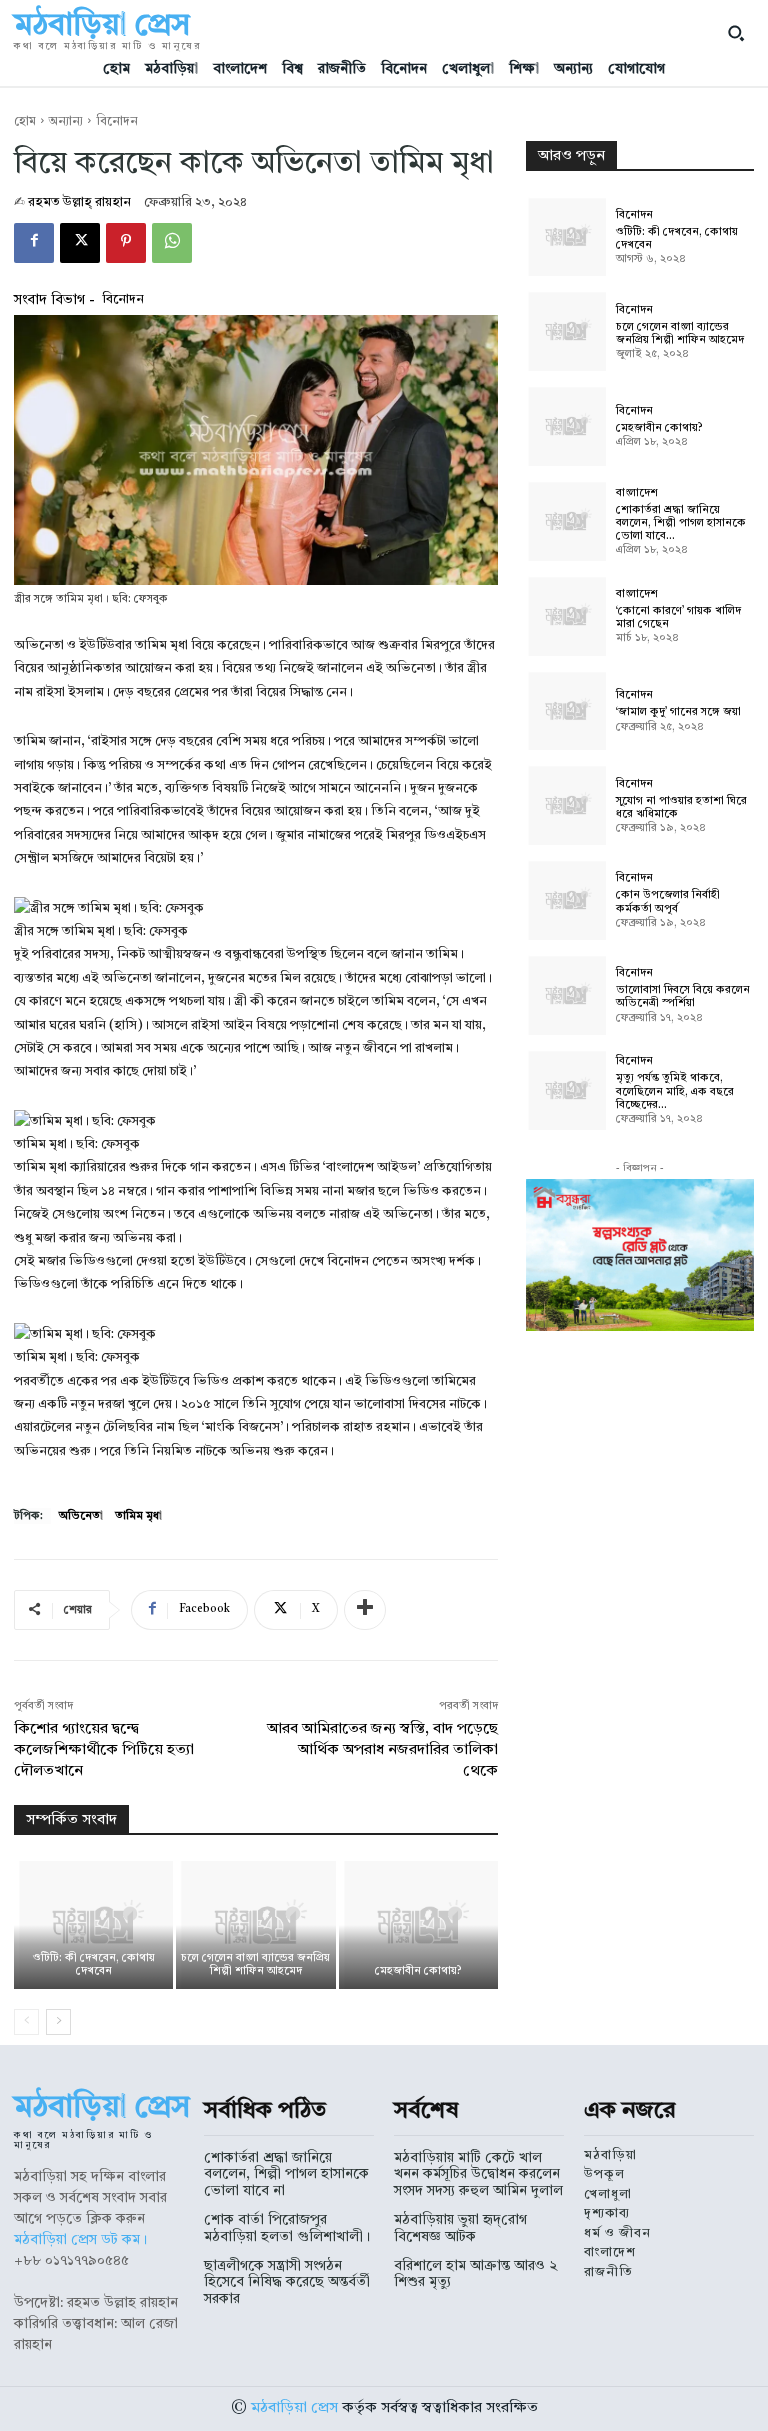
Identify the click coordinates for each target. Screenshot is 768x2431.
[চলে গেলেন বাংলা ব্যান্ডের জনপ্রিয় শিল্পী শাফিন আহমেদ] (255, 1924)
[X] (80, 243)
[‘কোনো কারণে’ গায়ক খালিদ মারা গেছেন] (566, 616)
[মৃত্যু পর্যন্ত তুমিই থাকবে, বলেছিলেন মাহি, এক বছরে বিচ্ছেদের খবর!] (566, 1090)
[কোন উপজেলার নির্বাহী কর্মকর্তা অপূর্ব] (566, 900)
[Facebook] (34, 243)
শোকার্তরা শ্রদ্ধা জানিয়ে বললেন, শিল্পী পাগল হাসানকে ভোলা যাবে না (286, 2175)
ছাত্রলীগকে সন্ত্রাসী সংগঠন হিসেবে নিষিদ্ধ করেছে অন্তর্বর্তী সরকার (287, 2283)
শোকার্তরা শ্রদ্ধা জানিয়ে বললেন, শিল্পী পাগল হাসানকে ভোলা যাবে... (681, 523)
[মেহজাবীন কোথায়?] (418, 1924)
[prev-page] (26, 2022)
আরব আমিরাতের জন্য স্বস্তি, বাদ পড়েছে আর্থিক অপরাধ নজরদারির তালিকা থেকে (382, 1750)
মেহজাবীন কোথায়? (418, 1971)
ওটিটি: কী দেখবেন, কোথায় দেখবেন (94, 1965)
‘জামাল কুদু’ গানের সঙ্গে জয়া (678, 712)
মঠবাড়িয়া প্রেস (294, 2408)
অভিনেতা (81, 1516)
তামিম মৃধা (138, 1516)
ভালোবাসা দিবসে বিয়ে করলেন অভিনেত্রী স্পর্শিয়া (683, 997)
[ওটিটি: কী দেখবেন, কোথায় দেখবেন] (93, 1924)
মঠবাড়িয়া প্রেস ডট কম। (80, 2240)
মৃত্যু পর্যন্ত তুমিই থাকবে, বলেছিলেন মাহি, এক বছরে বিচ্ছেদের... (675, 1091)
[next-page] (58, 2022)
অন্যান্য (66, 122)
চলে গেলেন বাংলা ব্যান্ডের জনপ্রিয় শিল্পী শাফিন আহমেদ (255, 1965)
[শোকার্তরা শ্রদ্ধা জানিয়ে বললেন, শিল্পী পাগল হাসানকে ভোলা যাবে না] (566, 521)
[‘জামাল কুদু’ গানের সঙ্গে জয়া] (566, 711)
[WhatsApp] (172, 243)
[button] (736, 33)
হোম (25, 122)
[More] (365, 1610)
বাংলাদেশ (637, 493)
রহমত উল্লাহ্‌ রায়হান (79, 202)
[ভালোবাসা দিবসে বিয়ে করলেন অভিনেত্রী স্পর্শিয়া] (566, 995)
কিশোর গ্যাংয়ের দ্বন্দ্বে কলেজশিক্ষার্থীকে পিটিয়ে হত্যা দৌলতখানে (104, 1750)
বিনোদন (117, 122)
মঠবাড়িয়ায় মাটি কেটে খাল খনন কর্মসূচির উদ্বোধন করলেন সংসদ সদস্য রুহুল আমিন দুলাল (478, 2175)
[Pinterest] (126, 243)
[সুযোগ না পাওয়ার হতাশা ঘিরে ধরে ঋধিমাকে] (566, 805)
